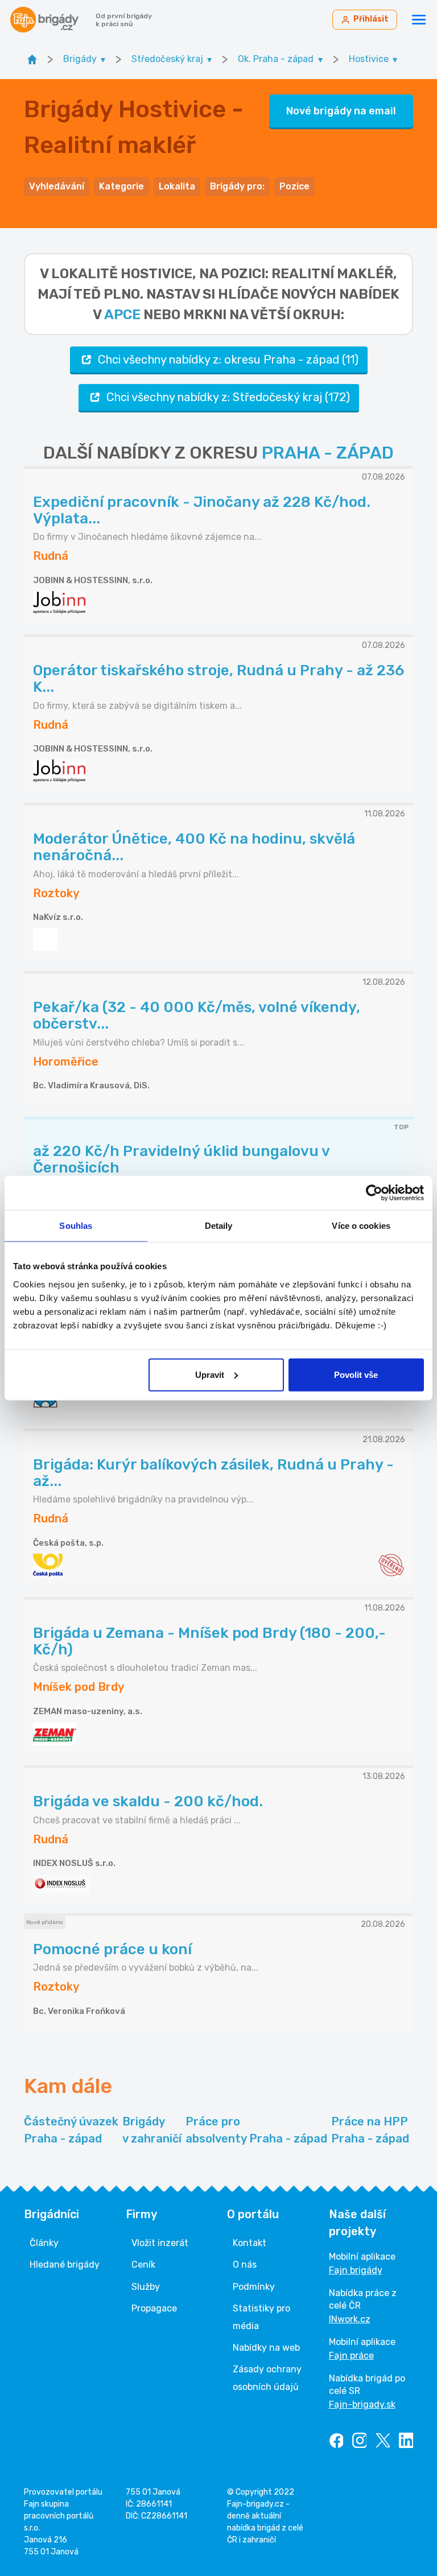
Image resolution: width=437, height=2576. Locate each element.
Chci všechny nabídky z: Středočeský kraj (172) (228, 397)
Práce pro (256, 2130)
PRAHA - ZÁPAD (328, 453)
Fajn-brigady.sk (362, 2404)
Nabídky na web (266, 2348)
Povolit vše (356, 1374)
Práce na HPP (370, 2130)
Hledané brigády (65, 2265)
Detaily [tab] (219, 1226)
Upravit (210, 1374)
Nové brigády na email (341, 111)
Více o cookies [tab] (361, 1226)
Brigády (152, 2130)
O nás (245, 2265)
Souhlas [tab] (76, 1226)
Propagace (154, 2308)
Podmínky (254, 2287)
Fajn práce (351, 2356)
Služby (146, 2287)
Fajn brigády (356, 2270)
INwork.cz (350, 2319)
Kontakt (250, 2243)
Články (44, 2243)
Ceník (143, 2265)
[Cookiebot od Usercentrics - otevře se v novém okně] (374, 1193)
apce (122, 315)
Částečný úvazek (71, 2130)
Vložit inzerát (160, 2243)
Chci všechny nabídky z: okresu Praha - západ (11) (228, 360)
